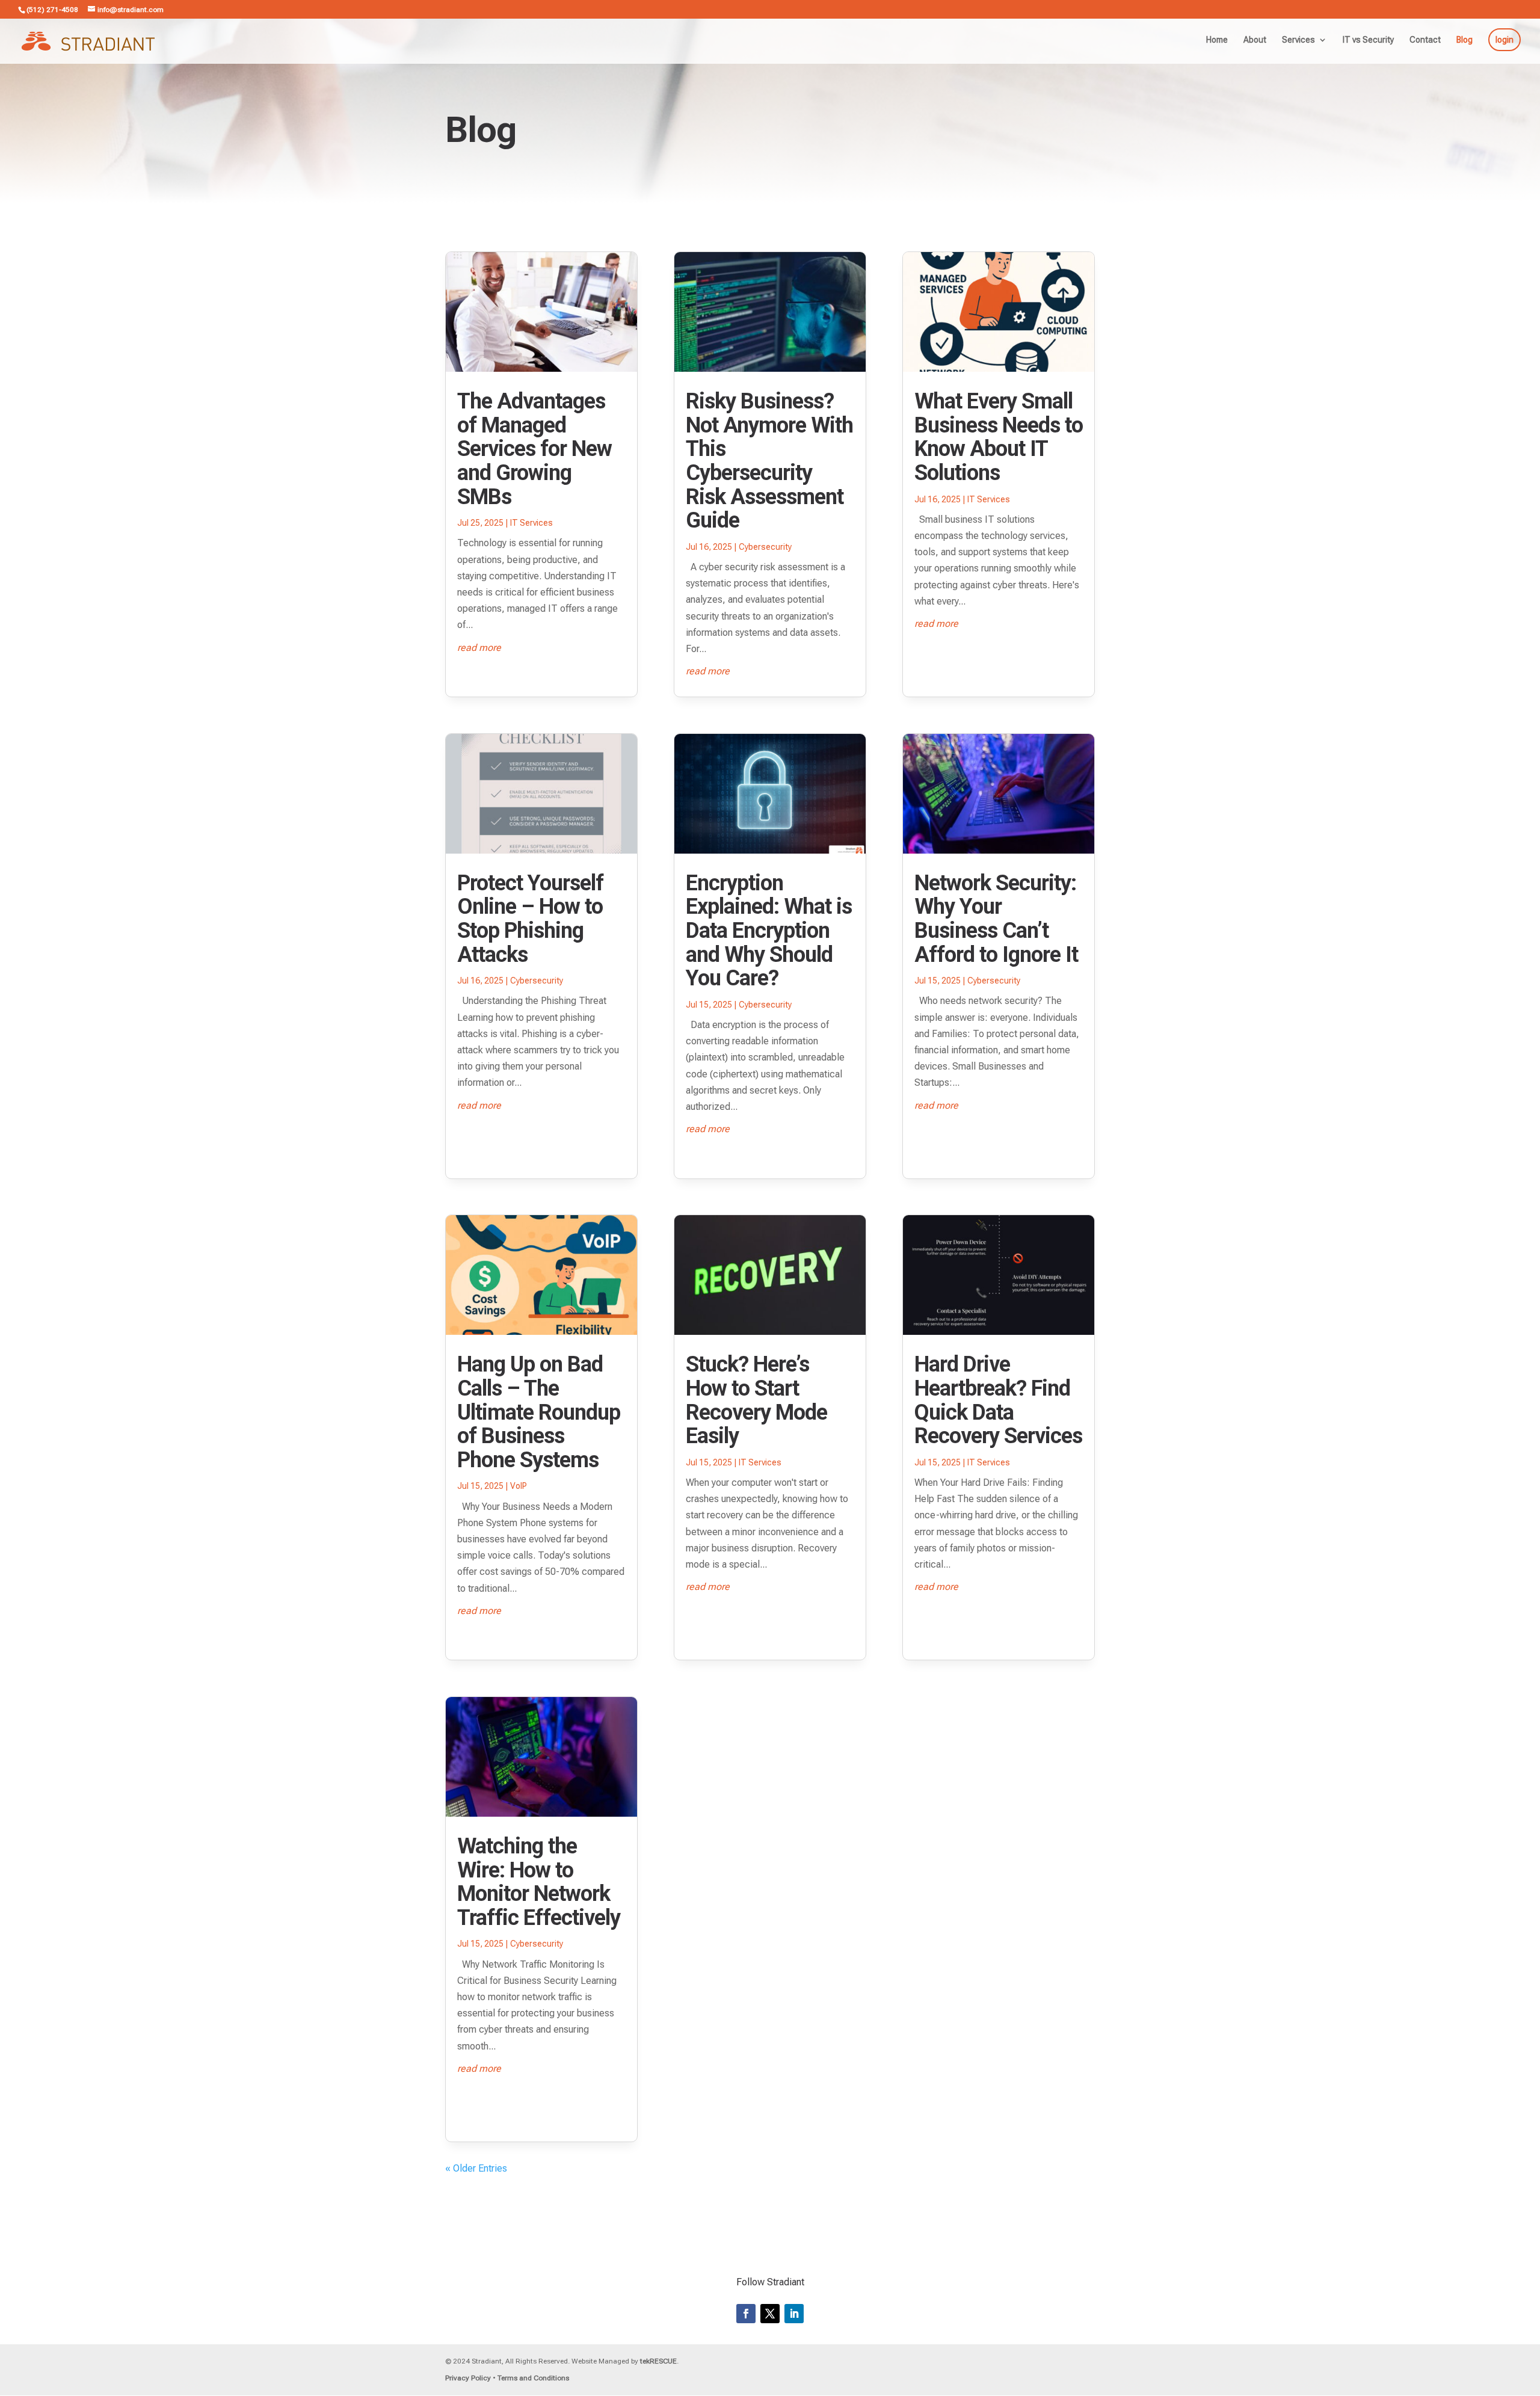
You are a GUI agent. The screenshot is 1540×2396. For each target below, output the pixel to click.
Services (1298, 40)
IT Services (531, 523)
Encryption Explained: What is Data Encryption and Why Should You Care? (769, 931)
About (1255, 40)
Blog (1465, 40)
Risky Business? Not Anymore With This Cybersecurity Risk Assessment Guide (769, 461)
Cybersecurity (537, 981)
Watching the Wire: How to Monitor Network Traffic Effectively (539, 1882)
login (1505, 40)
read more (479, 648)
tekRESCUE (658, 2361)
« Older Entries (476, 2168)
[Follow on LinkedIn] (794, 2314)
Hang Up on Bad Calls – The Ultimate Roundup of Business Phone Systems (539, 1412)
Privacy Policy (468, 2378)
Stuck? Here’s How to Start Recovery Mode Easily (756, 1400)
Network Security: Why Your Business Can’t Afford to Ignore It (996, 919)
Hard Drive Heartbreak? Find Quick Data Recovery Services (998, 1400)
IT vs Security (1368, 40)
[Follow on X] (770, 2314)
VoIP (519, 1486)
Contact (1425, 40)
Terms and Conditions (533, 2378)
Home (1217, 40)
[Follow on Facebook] (746, 2314)
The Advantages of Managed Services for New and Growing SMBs (534, 449)
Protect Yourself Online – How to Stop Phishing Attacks (530, 919)
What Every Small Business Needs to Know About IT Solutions (999, 437)
